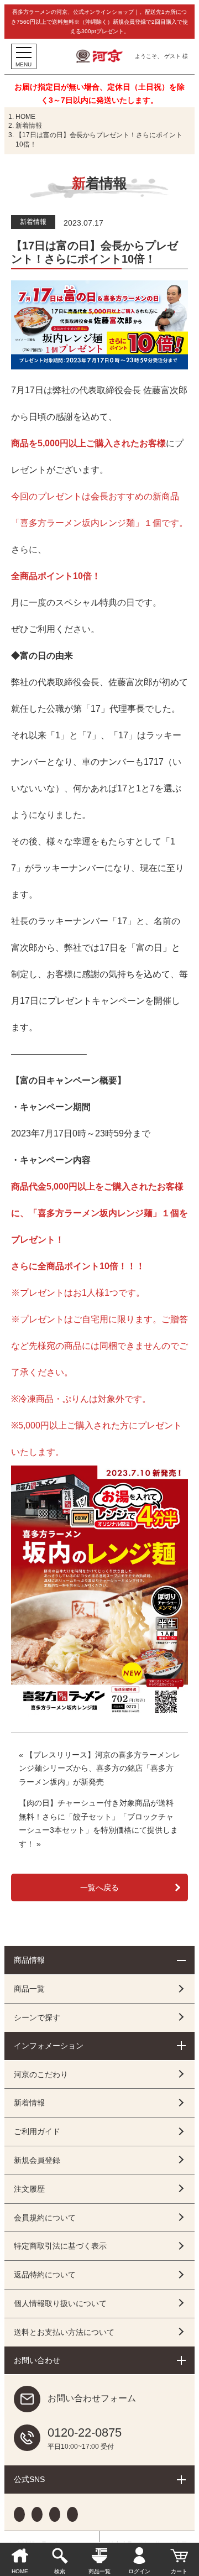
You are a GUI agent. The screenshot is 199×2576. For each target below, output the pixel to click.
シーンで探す (37, 2017)
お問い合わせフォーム (92, 2399)
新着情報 (29, 126)
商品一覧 (29, 1989)
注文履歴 (29, 2189)
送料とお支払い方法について (64, 2332)
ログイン (139, 2571)
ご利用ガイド (37, 2131)
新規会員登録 (37, 2160)
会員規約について (45, 2218)
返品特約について (45, 2275)
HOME (25, 117)
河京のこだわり (41, 2074)
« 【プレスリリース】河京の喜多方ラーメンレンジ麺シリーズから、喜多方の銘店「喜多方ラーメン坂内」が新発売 (99, 1768)
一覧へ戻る (99, 1887)
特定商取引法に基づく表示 (60, 2246)
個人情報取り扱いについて (60, 2303)
